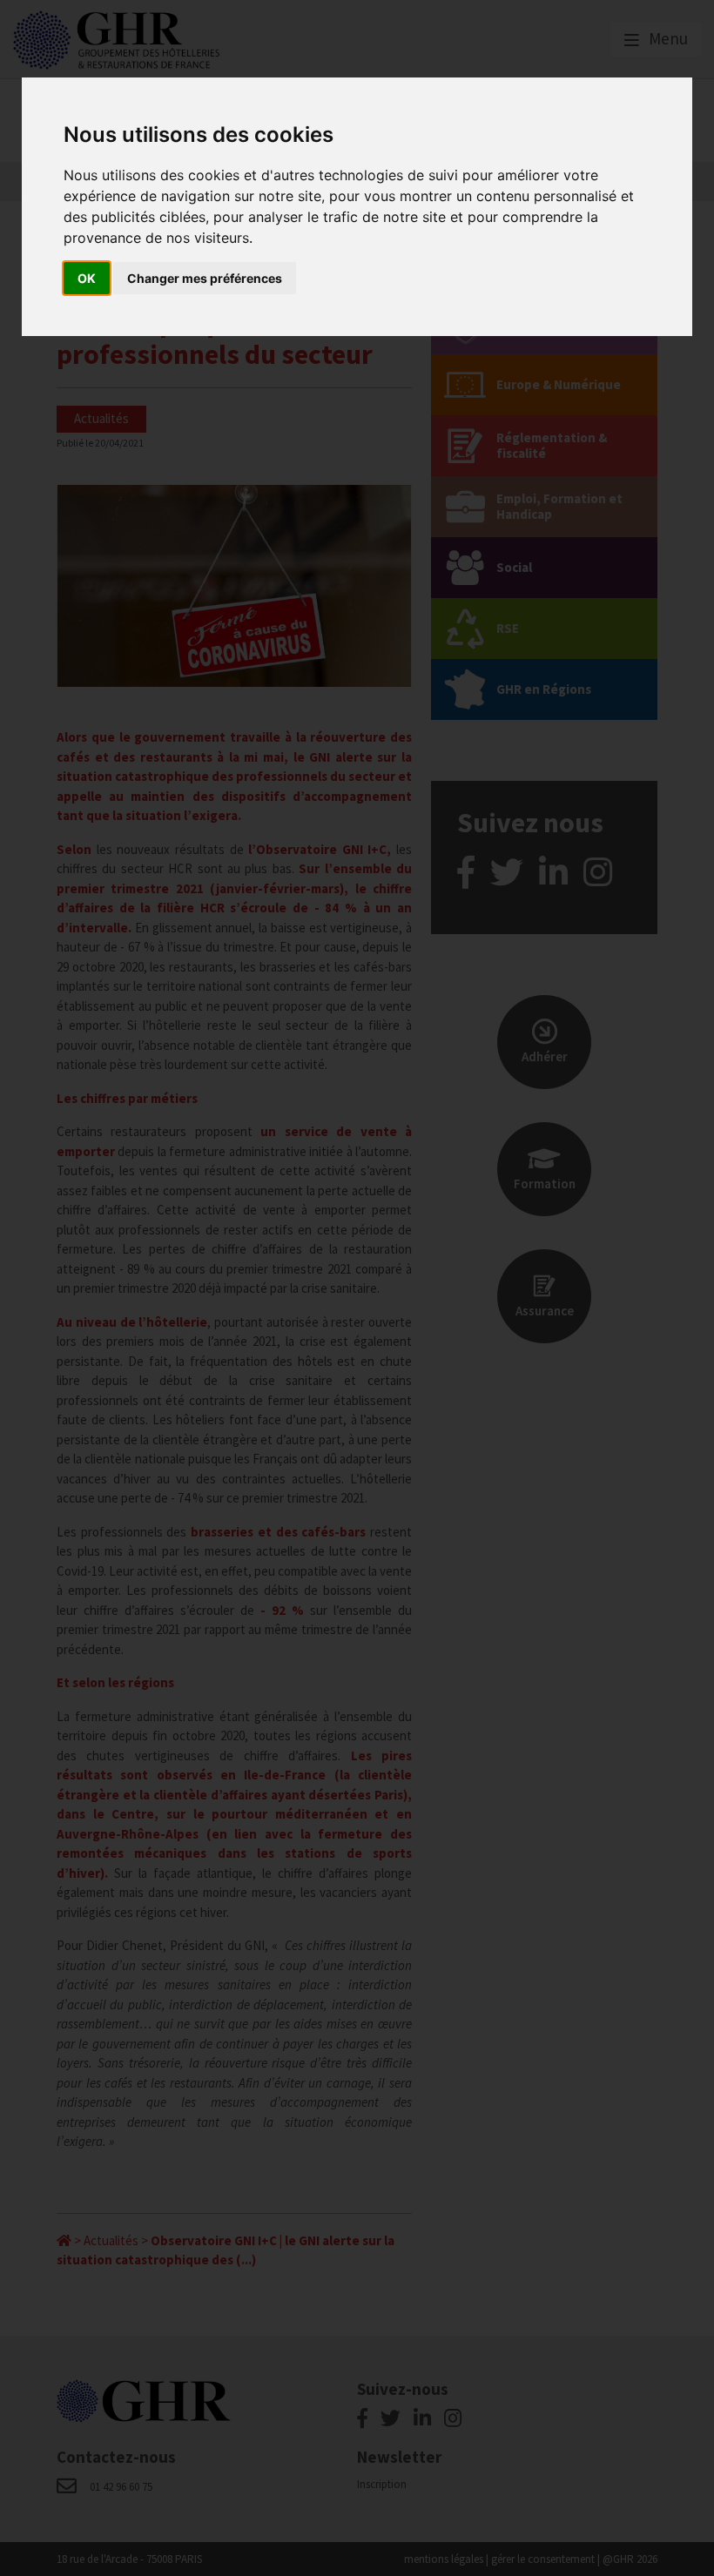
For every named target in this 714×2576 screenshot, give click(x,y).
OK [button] (87, 278)
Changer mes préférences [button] (205, 278)
